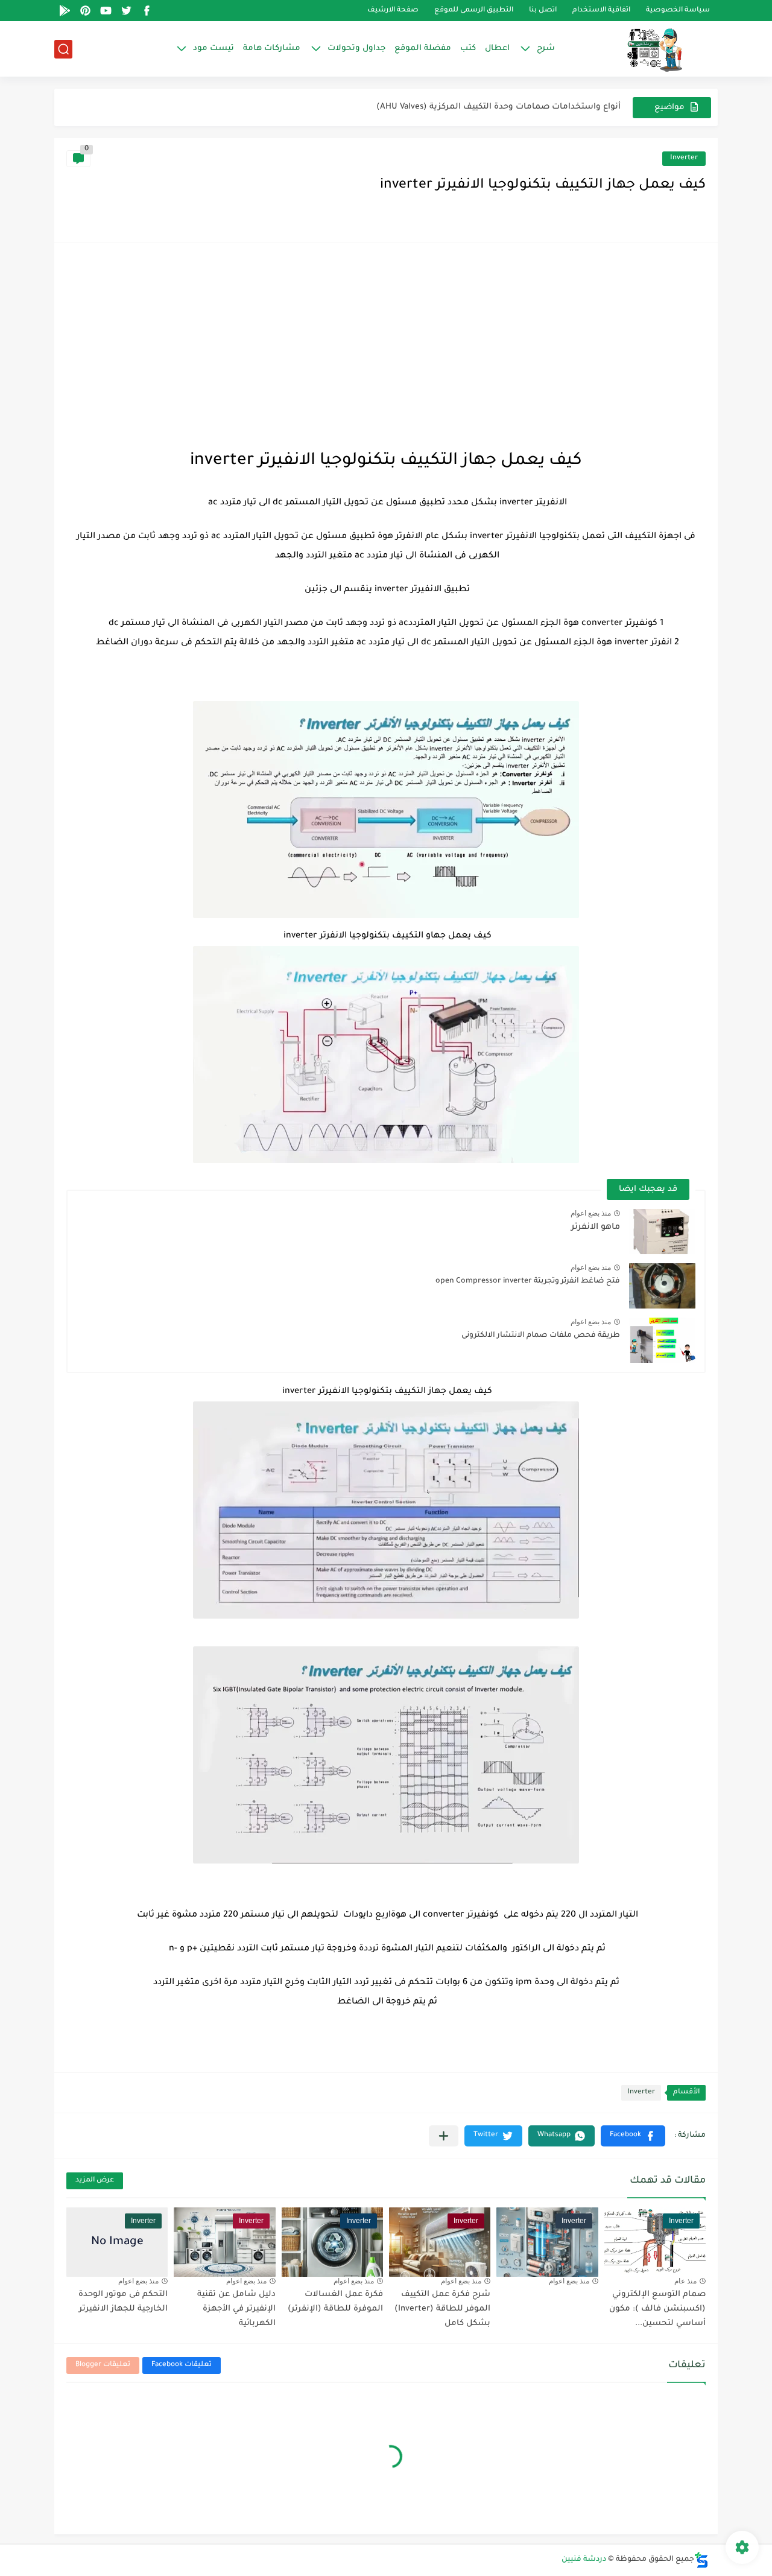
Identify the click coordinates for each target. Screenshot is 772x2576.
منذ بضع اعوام (591, 1213)
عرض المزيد (95, 2181)
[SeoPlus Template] (701, 2560)
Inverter (684, 158)
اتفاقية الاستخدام (601, 11)
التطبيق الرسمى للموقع (474, 11)
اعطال (497, 49)
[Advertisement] (386, 345)
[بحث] (63, 49)
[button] (633, 2136)
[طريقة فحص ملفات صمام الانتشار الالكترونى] (662, 1340)
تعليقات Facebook (182, 2365)
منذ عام (685, 2281)
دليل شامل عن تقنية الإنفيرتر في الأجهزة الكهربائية (236, 2309)
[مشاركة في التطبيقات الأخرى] (444, 2136)
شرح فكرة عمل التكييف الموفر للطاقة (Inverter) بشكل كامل (442, 2309)
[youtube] (106, 11)
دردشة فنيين (584, 2560)
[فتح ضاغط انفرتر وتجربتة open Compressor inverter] (662, 1286)
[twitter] (126, 11)
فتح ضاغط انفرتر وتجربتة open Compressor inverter (528, 1281)
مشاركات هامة (272, 49)
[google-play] (65, 11)
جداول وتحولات (356, 49)
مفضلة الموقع (423, 49)
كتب (468, 49)
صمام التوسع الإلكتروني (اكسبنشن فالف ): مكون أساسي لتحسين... (657, 2309)
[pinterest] (85, 11)
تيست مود (214, 49)
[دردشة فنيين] (642, 49)
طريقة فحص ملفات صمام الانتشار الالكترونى (541, 1336)
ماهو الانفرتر (596, 1228)
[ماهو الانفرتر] (662, 1232)
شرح (546, 49)
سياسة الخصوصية (678, 11)
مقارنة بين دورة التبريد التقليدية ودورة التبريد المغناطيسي (510, 107)
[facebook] (147, 11)
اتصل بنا (543, 11)
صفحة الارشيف (393, 11)
